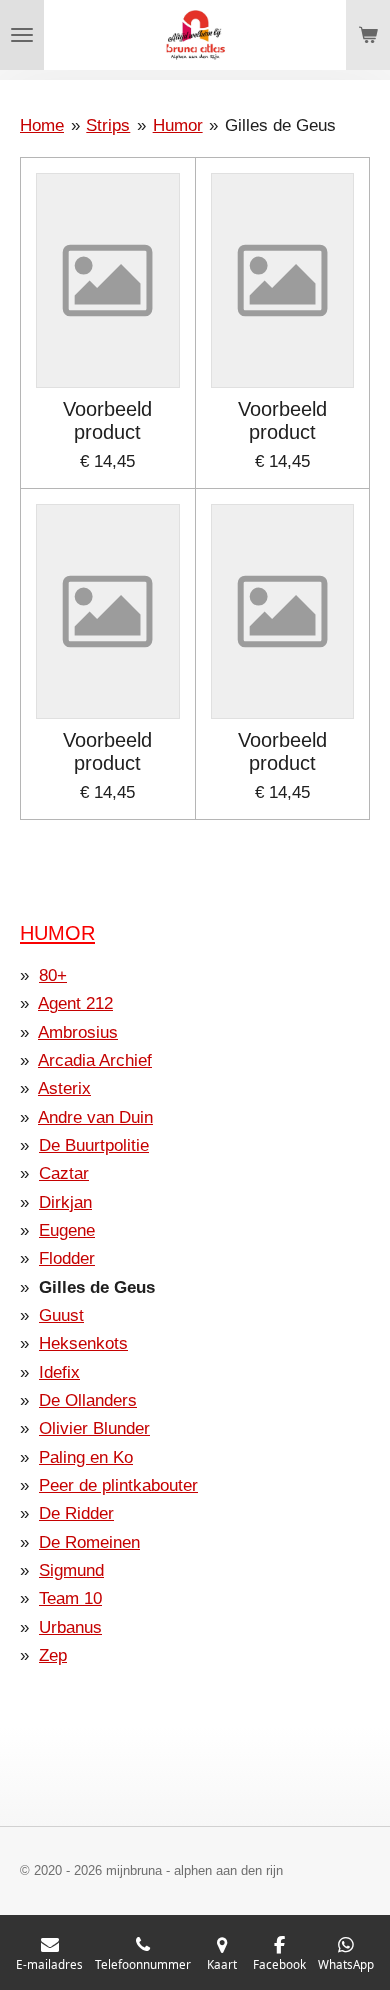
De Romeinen (89, 1542)
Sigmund (71, 1570)
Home (42, 125)
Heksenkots (83, 1343)
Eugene (67, 1230)
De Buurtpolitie (94, 1145)
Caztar (64, 1173)
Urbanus (70, 1627)
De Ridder (76, 1513)
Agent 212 (75, 1003)
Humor (178, 125)
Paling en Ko (86, 1457)
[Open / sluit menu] (22, 35)
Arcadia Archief (95, 1060)
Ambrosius (78, 1032)
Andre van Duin (95, 1117)
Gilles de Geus (280, 125)
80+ (53, 975)
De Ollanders (88, 1400)
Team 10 (70, 1598)
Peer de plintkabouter (118, 1485)
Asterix (64, 1088)
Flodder (67, 1258)
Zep (53, 1655)
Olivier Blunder (94, 1428)
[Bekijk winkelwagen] (368, 35)
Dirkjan (65, 1202)
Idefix (59, 1372)
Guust (61, 1315)
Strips (108, 125)
